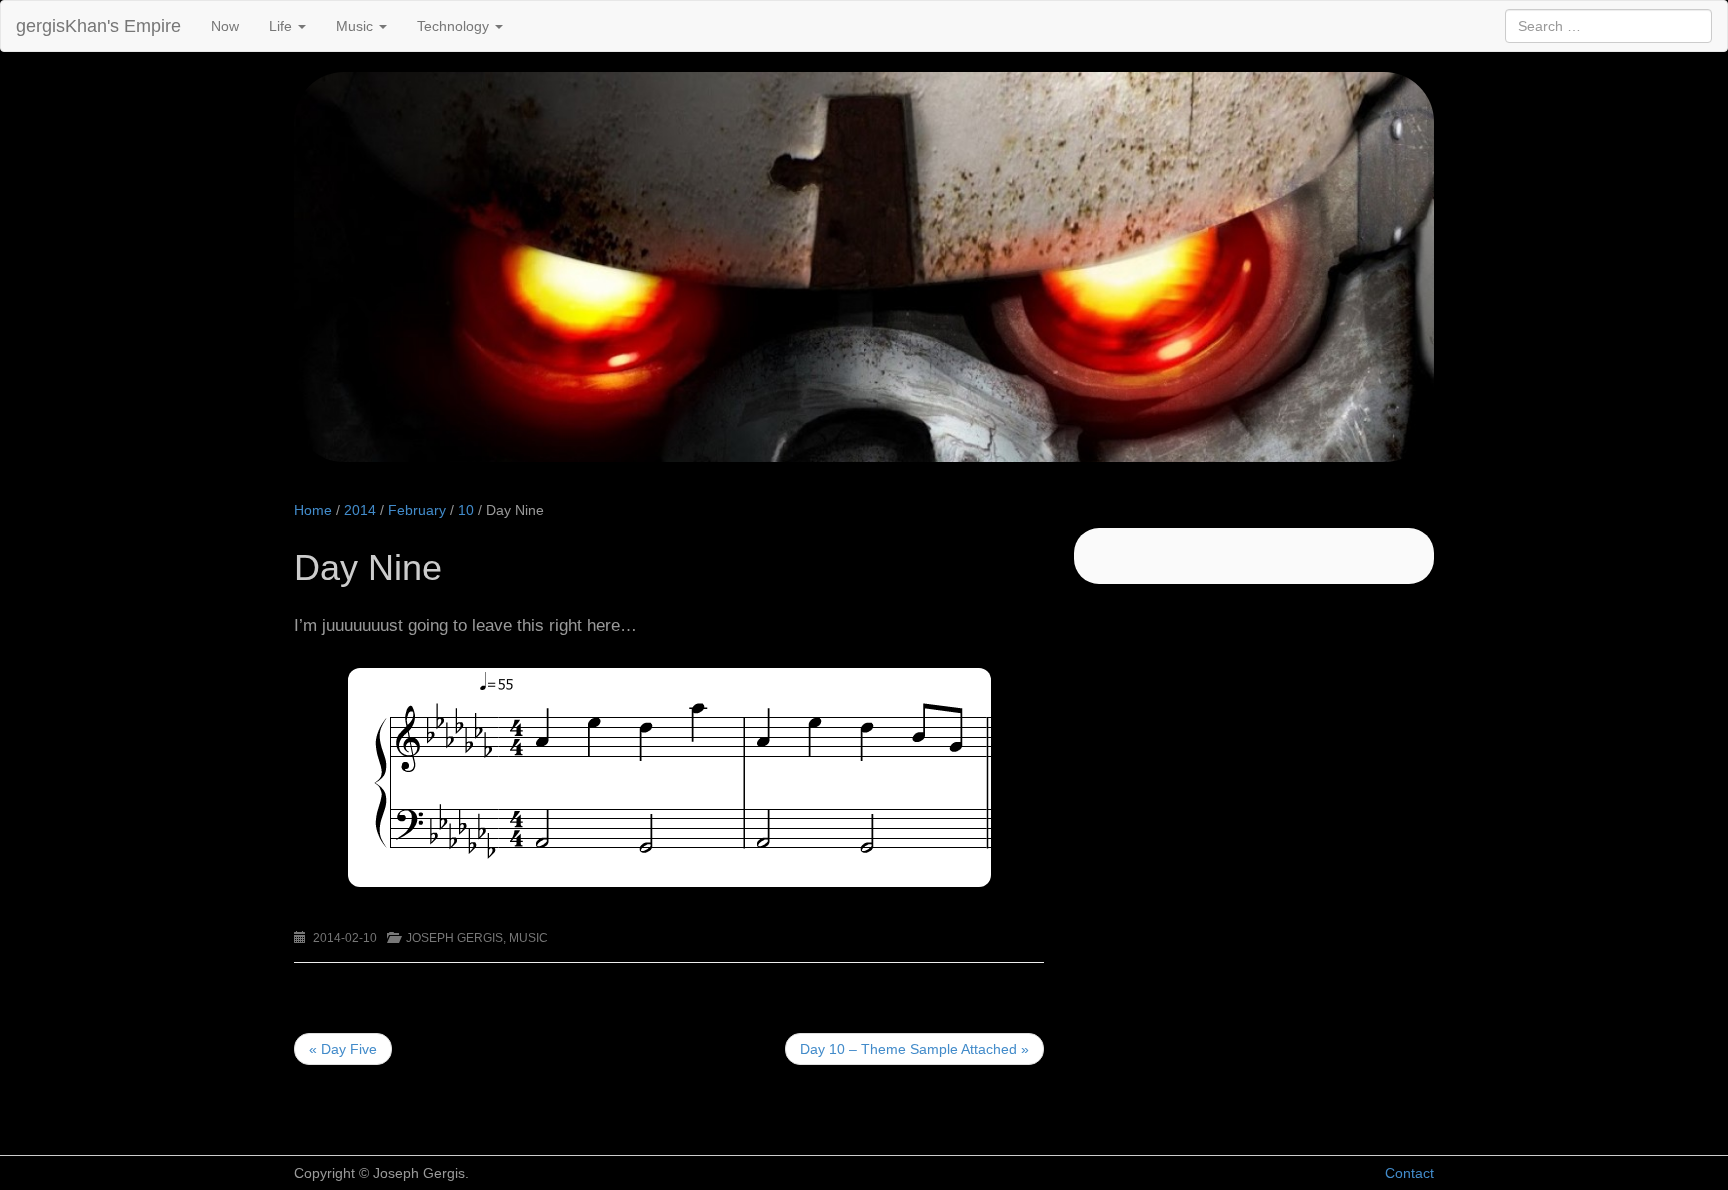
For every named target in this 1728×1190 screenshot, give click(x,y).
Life (282, 26)
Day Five (343, 1049)
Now (225, 26)
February (417, 510)
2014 (360, 510)
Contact (1409, 1173)
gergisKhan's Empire (98, 26)
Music (356, 26)
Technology (455, 26)
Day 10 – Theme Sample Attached (914, 1049)
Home (313, 510)
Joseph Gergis (454, 938)
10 (466, 510)
